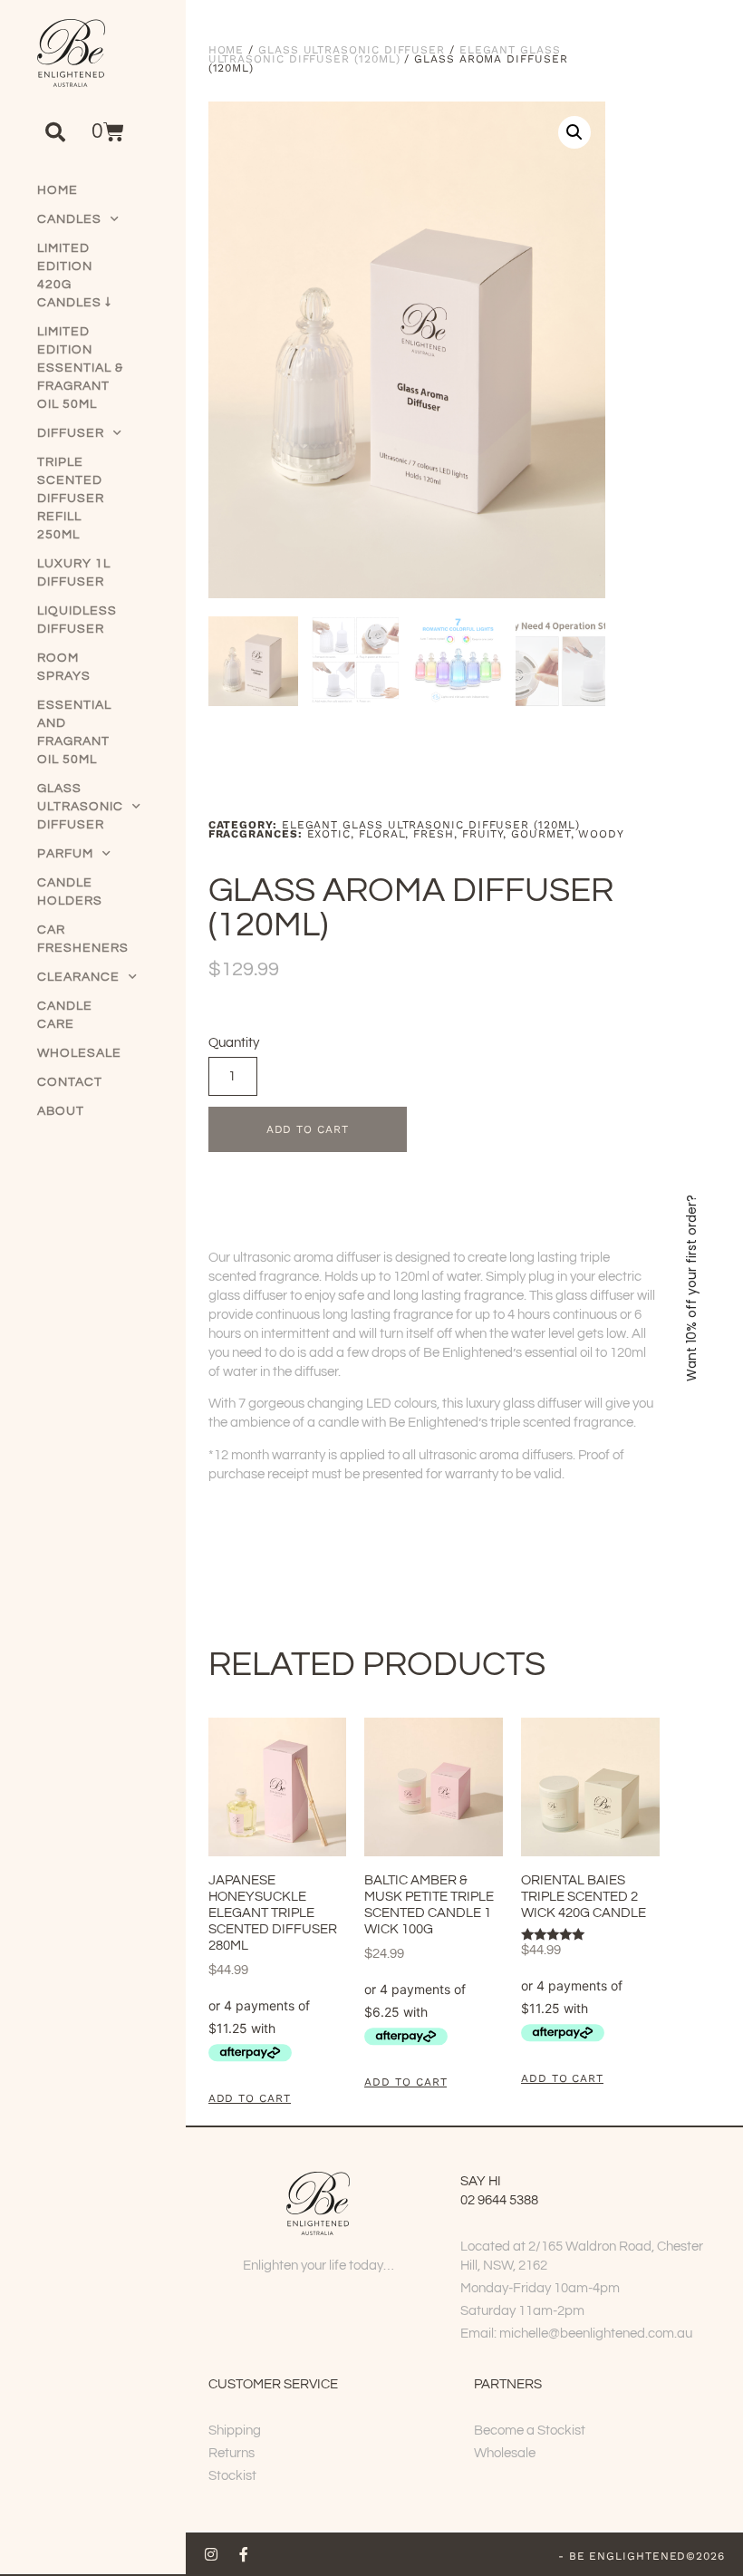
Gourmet (540, 834)
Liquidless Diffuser (77, 620)
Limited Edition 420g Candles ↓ (74, 276)
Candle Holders (70, 892)
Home (58, 190)
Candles (69, 219)
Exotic (329, 834)
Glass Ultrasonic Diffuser (80, 807)
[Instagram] (211, 2554)
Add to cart (308, 1129)
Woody (601, 834)
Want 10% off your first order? (691, 1288)
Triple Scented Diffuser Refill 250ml (71, 499)
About (61, 1111)
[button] (55, 132)
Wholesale (79, 1053)
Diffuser (71, 433)
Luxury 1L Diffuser (74, 573)
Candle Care (65, 1015)
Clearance (78, 977)
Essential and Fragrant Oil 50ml (74, 732)
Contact (70, 1082)
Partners (508, 2384)
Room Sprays (64, 667)
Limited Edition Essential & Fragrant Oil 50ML (80, 368)
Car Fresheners (82, 939)
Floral (382, 834)
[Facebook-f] (244, 2554)
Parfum (65, 854)
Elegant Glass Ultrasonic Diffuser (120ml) (385, 54)
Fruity (483, 834)
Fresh (434, 834)
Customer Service (273, 2384)
